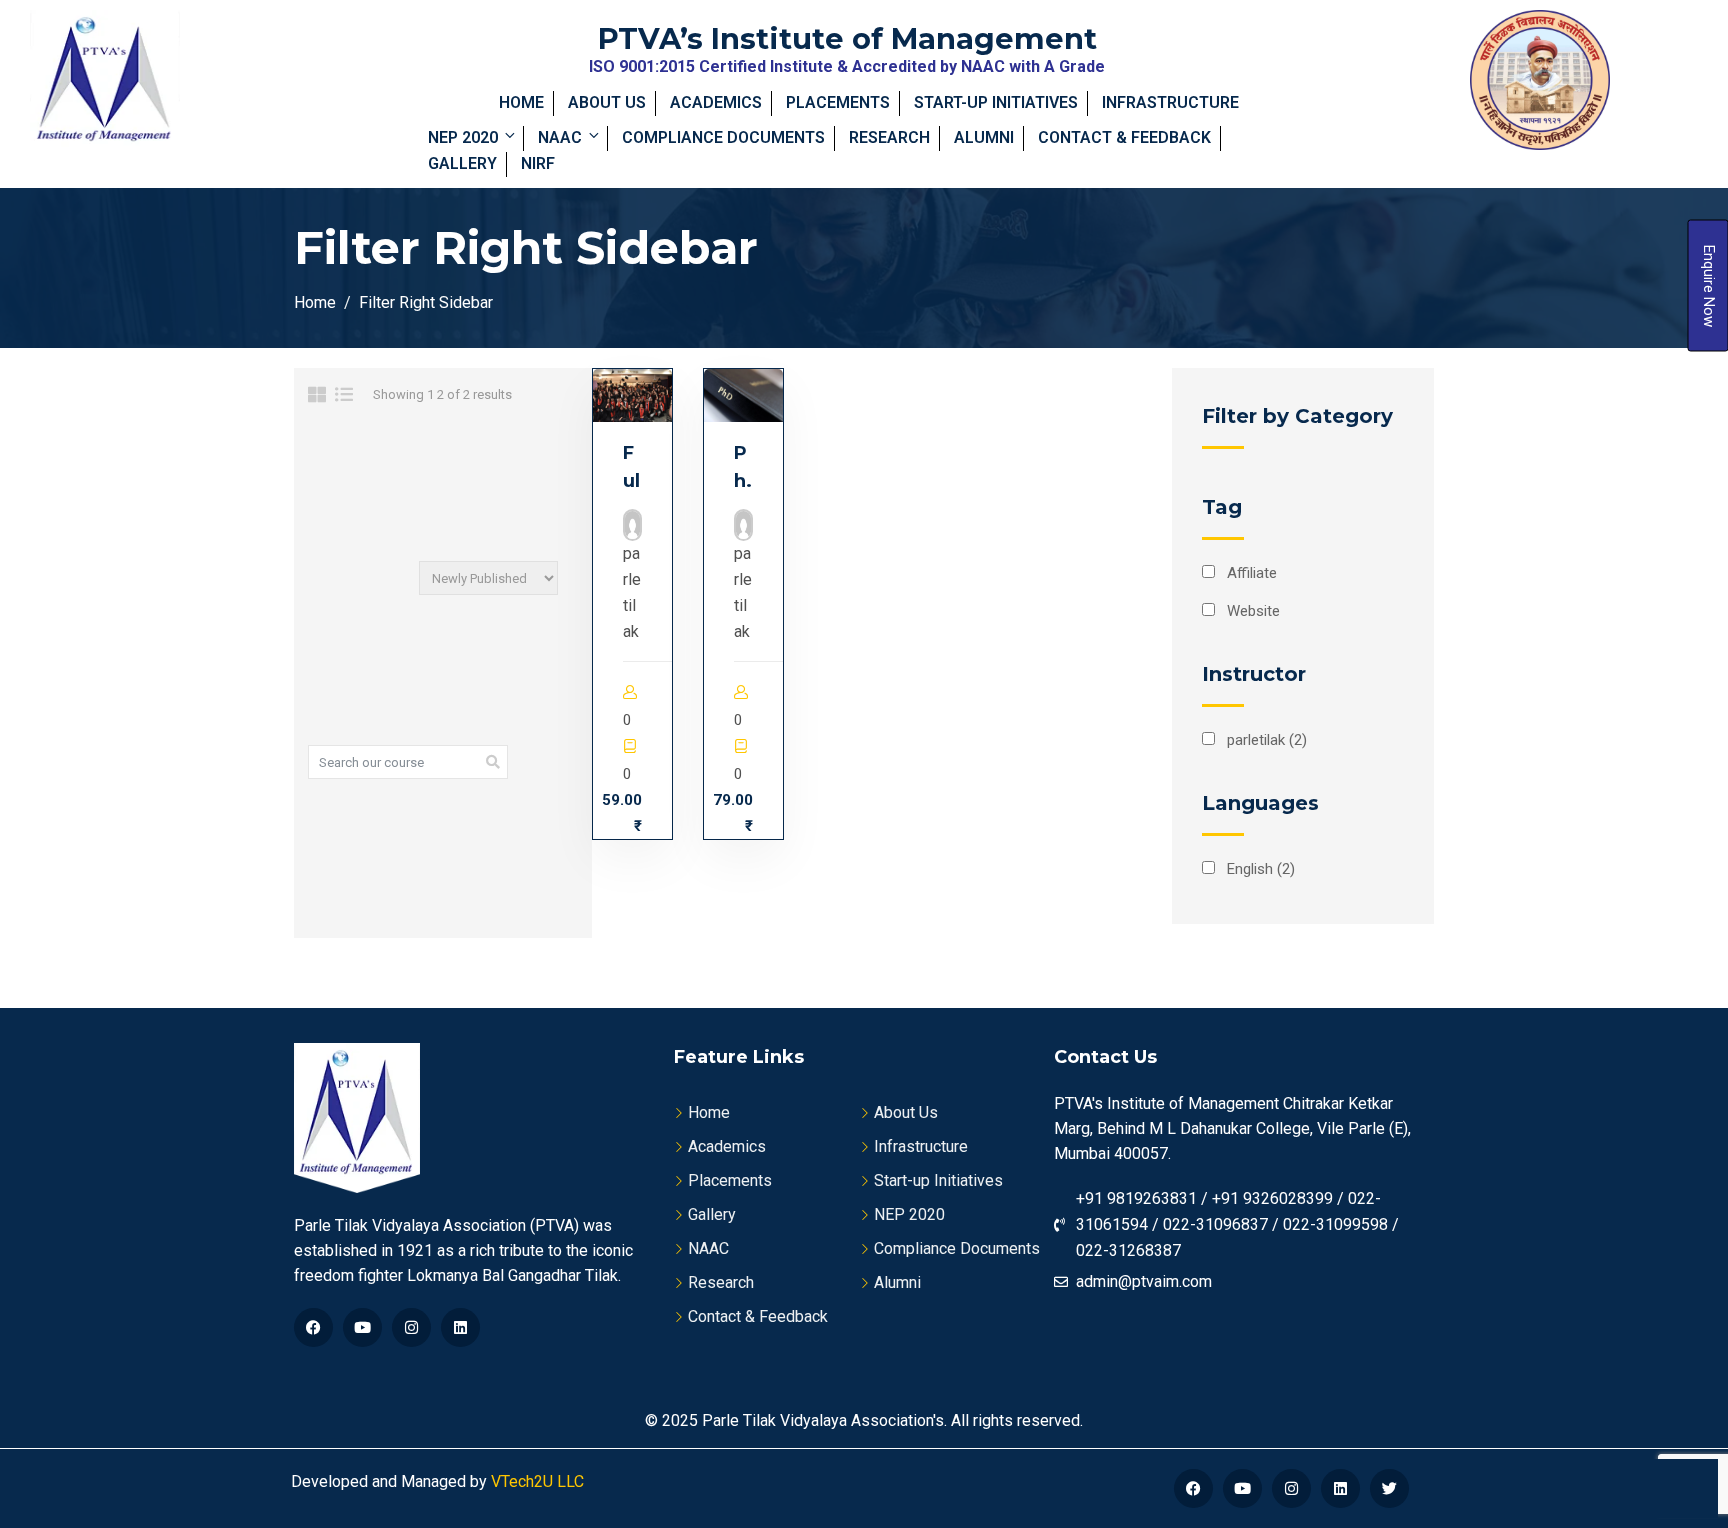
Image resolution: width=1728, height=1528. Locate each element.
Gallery (462, 163)
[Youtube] (362, 1327)
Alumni (984, 137)
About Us (607, 102)
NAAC (560, 137)
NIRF (538, 163)
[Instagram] (411, 1327)
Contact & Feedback (1124, 137)
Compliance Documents (723, 137)
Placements (838, 102)
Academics (716, 102)
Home (521, 102)
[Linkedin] (460, 1327)
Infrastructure (1170, 102)
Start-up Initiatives (996, 102)
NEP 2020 (463, 137)
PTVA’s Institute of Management (847, 38)
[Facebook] (313, 1327)
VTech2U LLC (535, 1481)
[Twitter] (1389, 1488)
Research (889, 137)
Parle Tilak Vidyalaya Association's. (824, 1420)
